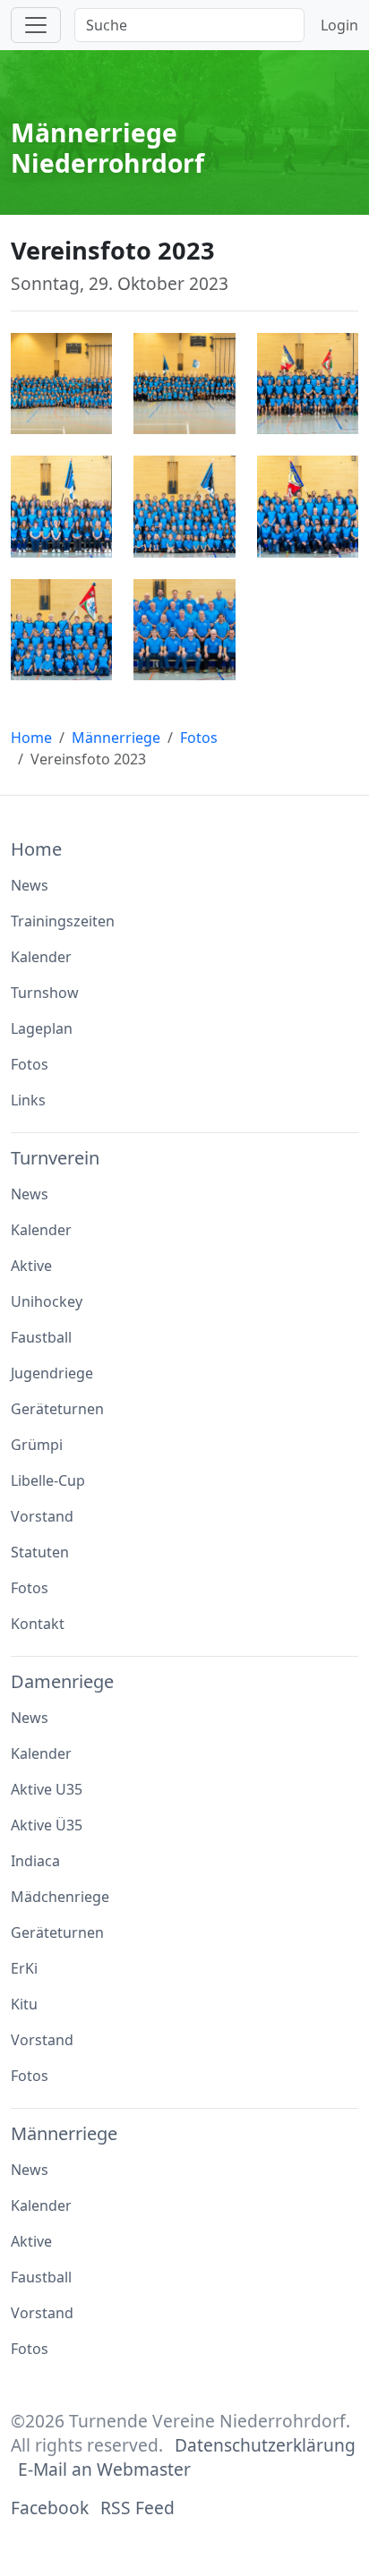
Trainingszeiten (63, 921)
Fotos (199, 738)
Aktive (31, 1266)
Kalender (41, 957)
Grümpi (37, 1445)
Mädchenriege (60, 1897)
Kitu (24, 2004)
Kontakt (38, 1624)
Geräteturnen (57, 1409)
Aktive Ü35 (47, 1825)
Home (31, 738)
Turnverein (55, 1158)
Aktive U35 (47, 1789)
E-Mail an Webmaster (104, 2469)
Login (339, 25)
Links (28, 1100)
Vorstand (42, 1516)
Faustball (41, 1337)
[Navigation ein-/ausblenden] (36, 25)
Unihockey (47, 1301)
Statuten (40, 1552)
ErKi (24, 1968)
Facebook (50, 2508)
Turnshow (45, 993)
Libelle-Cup (48, 1480)
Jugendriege (52, 1373)
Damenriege (62, 1681)
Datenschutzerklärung (265, 2445)
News (30, 885)
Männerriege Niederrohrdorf (107, 148)
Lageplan (42, 1028)
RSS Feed (137, 2508)
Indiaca (35, 1861)
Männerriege (116, 738)
